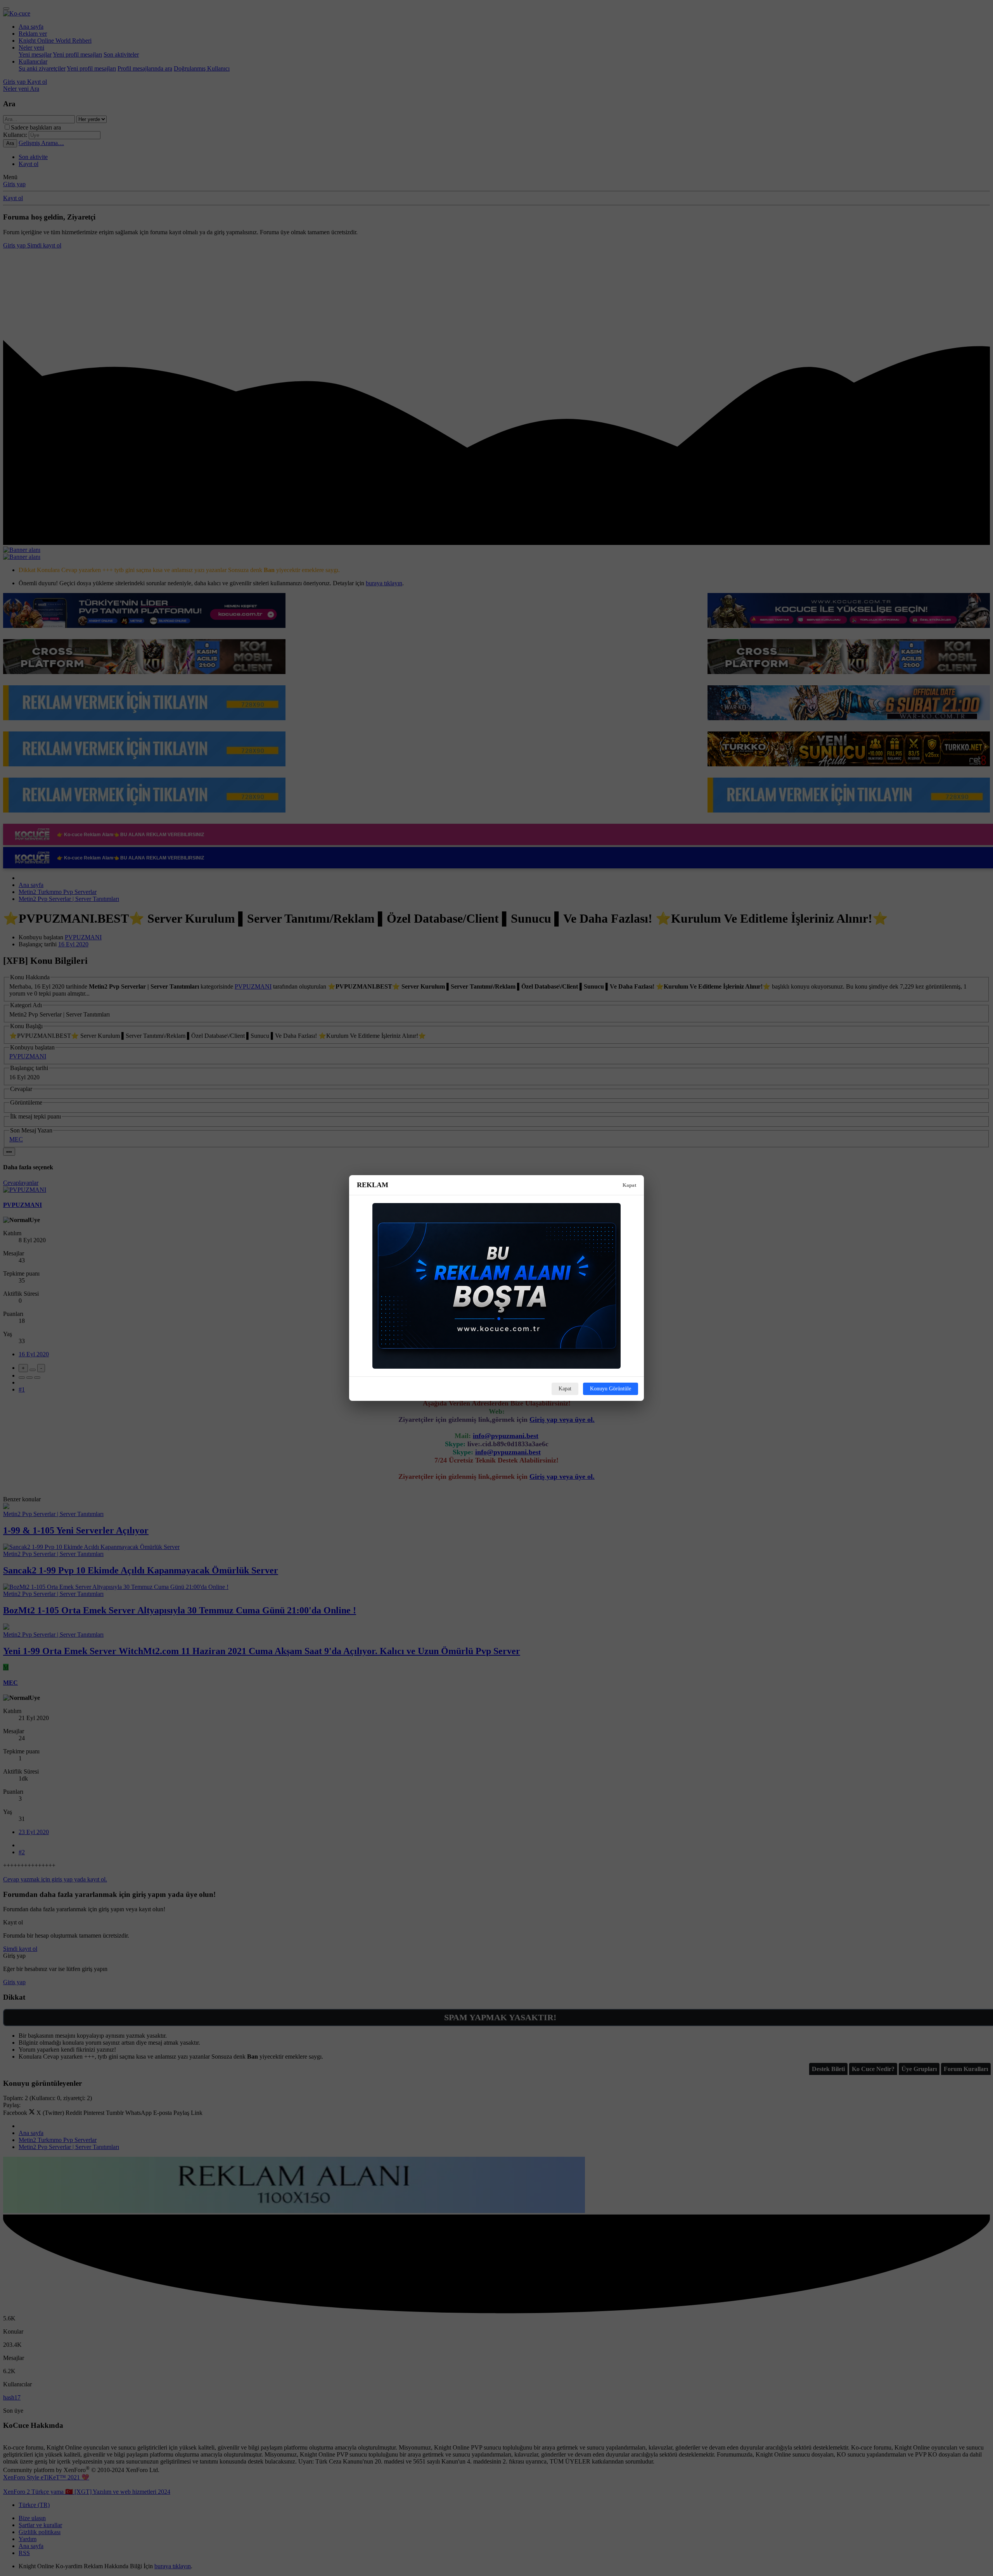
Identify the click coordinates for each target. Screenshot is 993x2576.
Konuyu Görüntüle (611, 1389)
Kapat (629, 1185)
